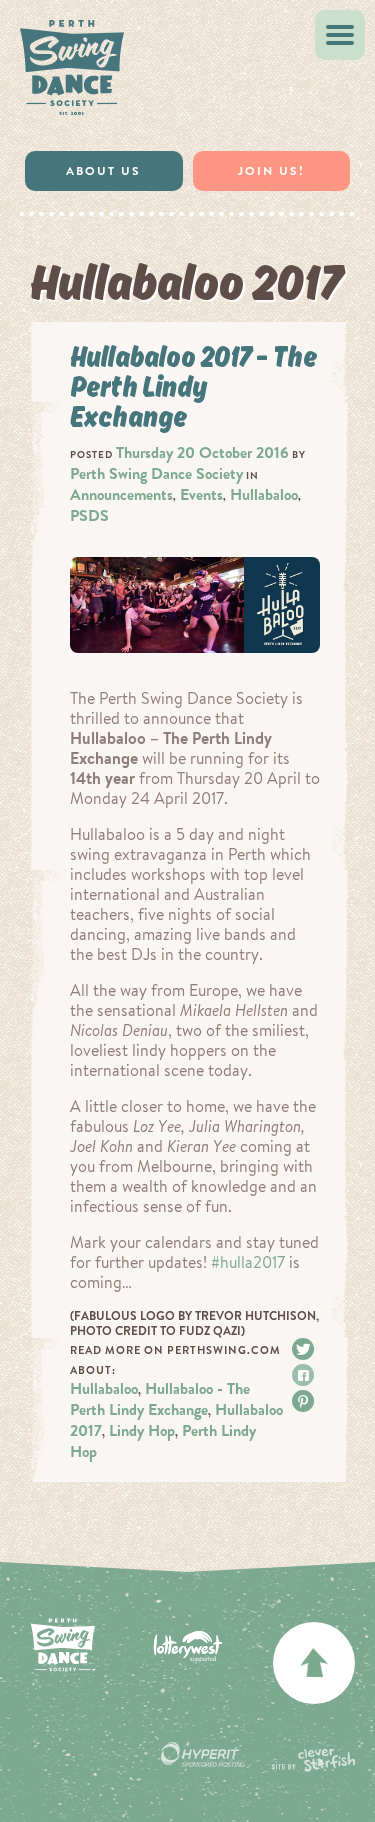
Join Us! (271, 171)
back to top (314, 1663)
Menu (340, 35)
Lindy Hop (142, 1430)
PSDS (89, 515)
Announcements (121, 494)
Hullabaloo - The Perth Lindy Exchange (160, 1399)
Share (306, 1375)
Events (201, 494)
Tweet (306, 1349)
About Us (103, 171)
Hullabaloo (264, 494)
